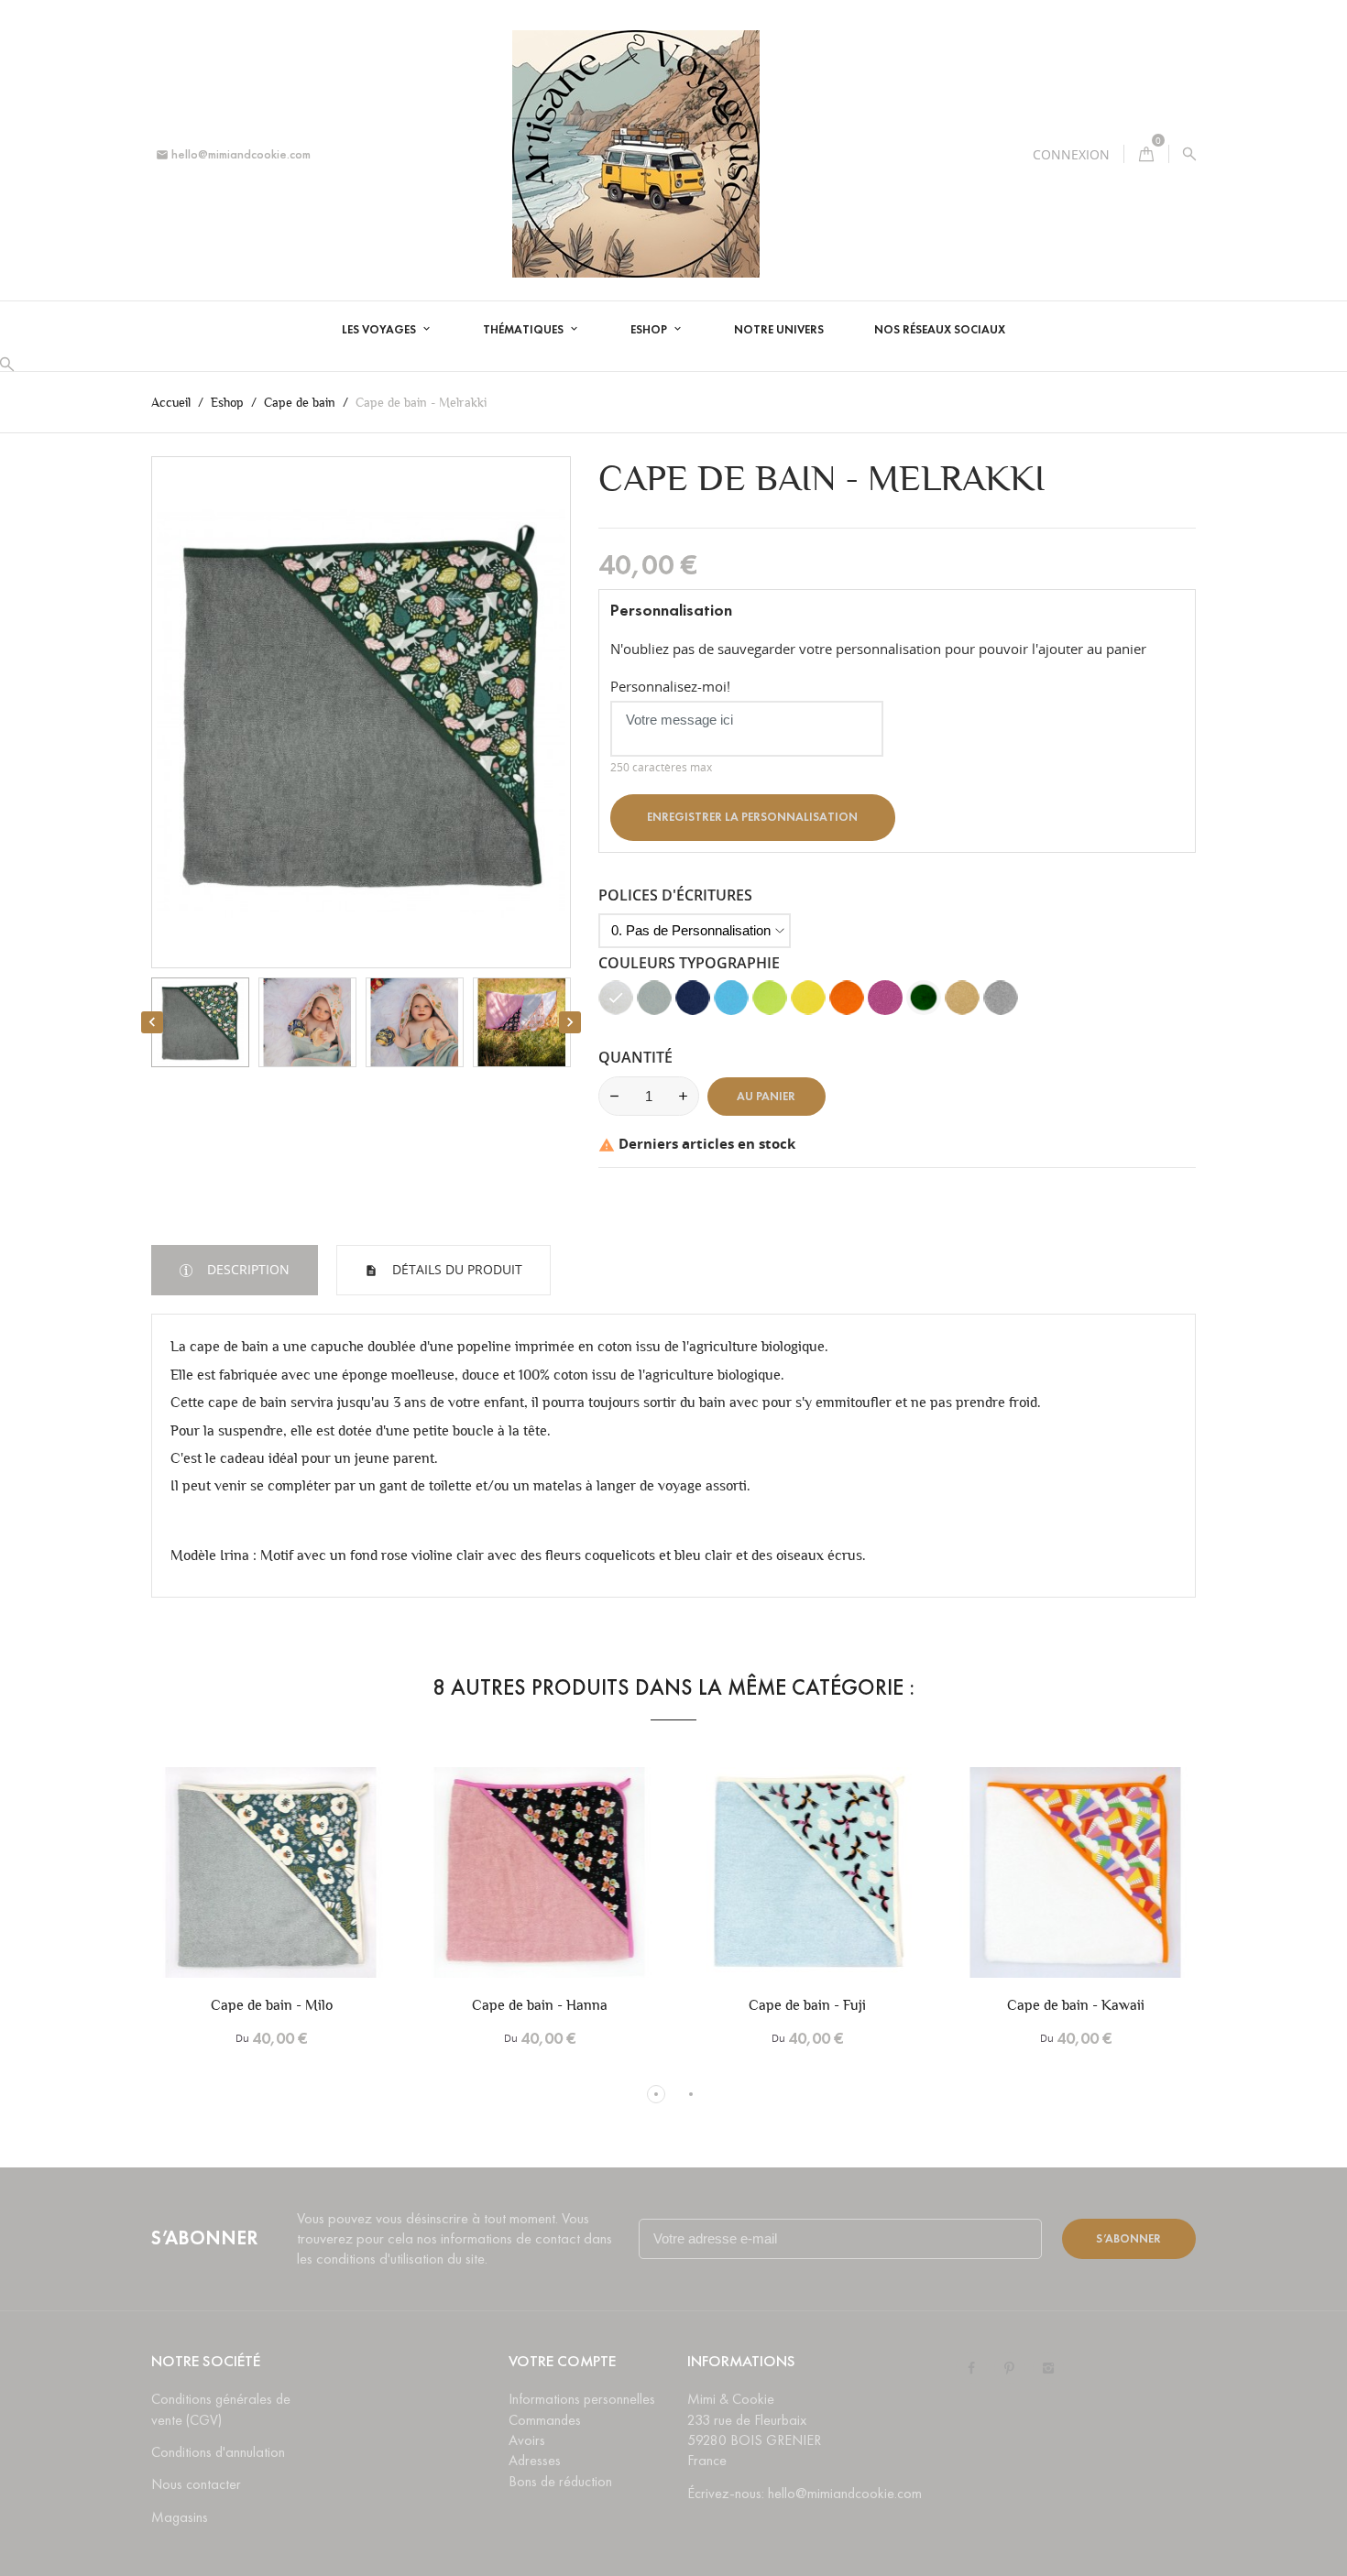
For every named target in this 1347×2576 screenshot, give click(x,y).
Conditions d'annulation (218, 2452)
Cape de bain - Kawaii (1076, 2005)
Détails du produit (455, 1269)
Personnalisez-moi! (670, 686)
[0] (1146, 154)
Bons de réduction (560, 2481)
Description (246, 1269)
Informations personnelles (582, 2399)
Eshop (650, 330)
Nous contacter (196, 2484)
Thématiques (525, 330)
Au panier (766, 1097)
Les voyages (380, 330)
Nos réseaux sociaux (940, 330)
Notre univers (779, 330)
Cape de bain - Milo (272, 2005)
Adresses (535, 2460)
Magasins (180, 2517)
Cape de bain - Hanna (540, 2005)
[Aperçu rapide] (302, 1894)
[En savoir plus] (341, 1894)
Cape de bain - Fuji (807, 2005)
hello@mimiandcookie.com (233, 154)
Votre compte (562, 2361)
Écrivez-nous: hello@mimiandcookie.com (805, 2493)
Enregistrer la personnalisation (752, 817)
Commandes (545, 2420)
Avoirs (527, 2440)
